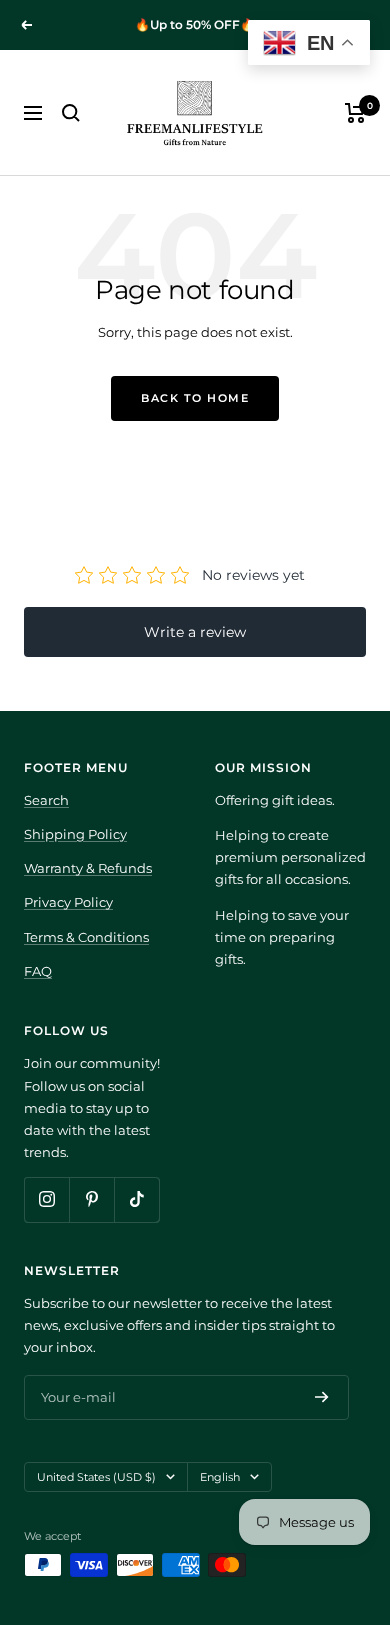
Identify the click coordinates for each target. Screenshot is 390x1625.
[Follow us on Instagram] (46, 1199)
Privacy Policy (68, 902)
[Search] (71, 113)
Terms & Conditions (86, 937)
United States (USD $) (96, 1477)
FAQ (38, 971)
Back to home (195, 398)
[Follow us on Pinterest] (91, 1199)
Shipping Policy (75, 834)
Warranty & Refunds (88, 868)
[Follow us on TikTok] (136, 1199)
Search (46, 800)
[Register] (322, 1397)
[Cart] (355, 113)
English (220, 1477)
